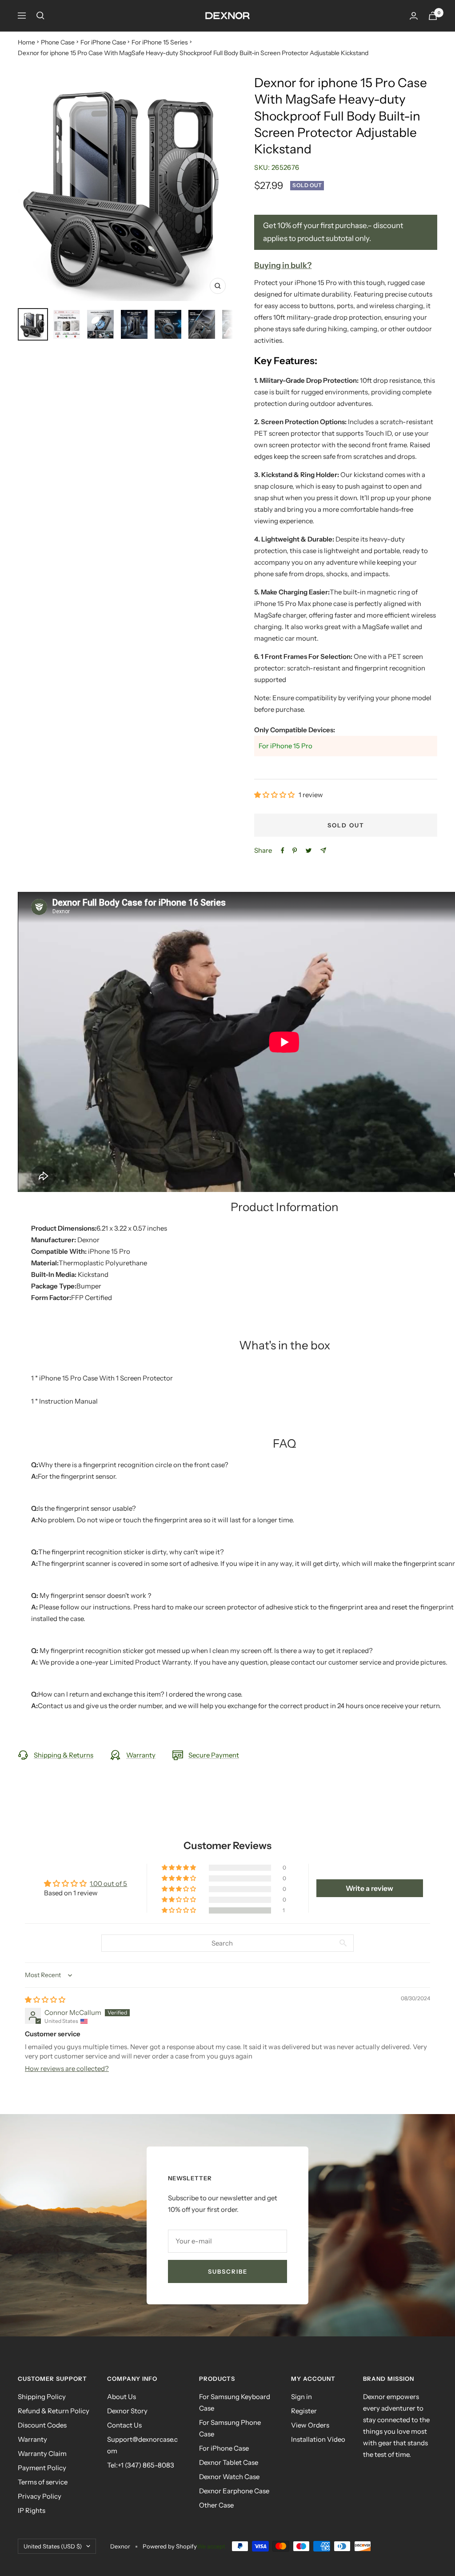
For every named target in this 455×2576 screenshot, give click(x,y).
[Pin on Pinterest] (295, 851)
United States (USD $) (53, 2546)
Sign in (301, 2397)
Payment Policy (42, 2468)
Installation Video (318, 2439)
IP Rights (32, 2510)
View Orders (310, 2425)
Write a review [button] (369, 1888)
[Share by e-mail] (323, 850)
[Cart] (433, 16)
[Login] (414, 16)
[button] (275, 795)
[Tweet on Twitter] (309, 851)
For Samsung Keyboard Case (235, 2402)
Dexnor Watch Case (229, 2477)
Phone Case (58, 42)
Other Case (216, 2505)
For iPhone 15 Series (160, 42)
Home (26, 42)
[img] (45, 2000)
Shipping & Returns (64, 1755)
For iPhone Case (103, 42)
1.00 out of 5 (108, 1884)
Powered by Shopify (170, 2546)
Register (304, 2411)
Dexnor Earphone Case (234, 2491)
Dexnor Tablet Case (229, 2462)
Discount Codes (42, 2425)
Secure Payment (214, 1755)
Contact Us (124, 2425)
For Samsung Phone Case (230, 2428)
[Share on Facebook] (283, 851)
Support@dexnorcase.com (142, 2445)
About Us (122, 2397)
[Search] (40, 16)
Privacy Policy (40, 2496)
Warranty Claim (42, 2454)
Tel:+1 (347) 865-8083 (141, 2465)
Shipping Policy (42, 2397)
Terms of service (43, 2482)
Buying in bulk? (283, 265)
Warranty (141, 1755)
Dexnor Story (127, 2411)
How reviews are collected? (67, 2068)
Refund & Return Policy (54, 2411)
